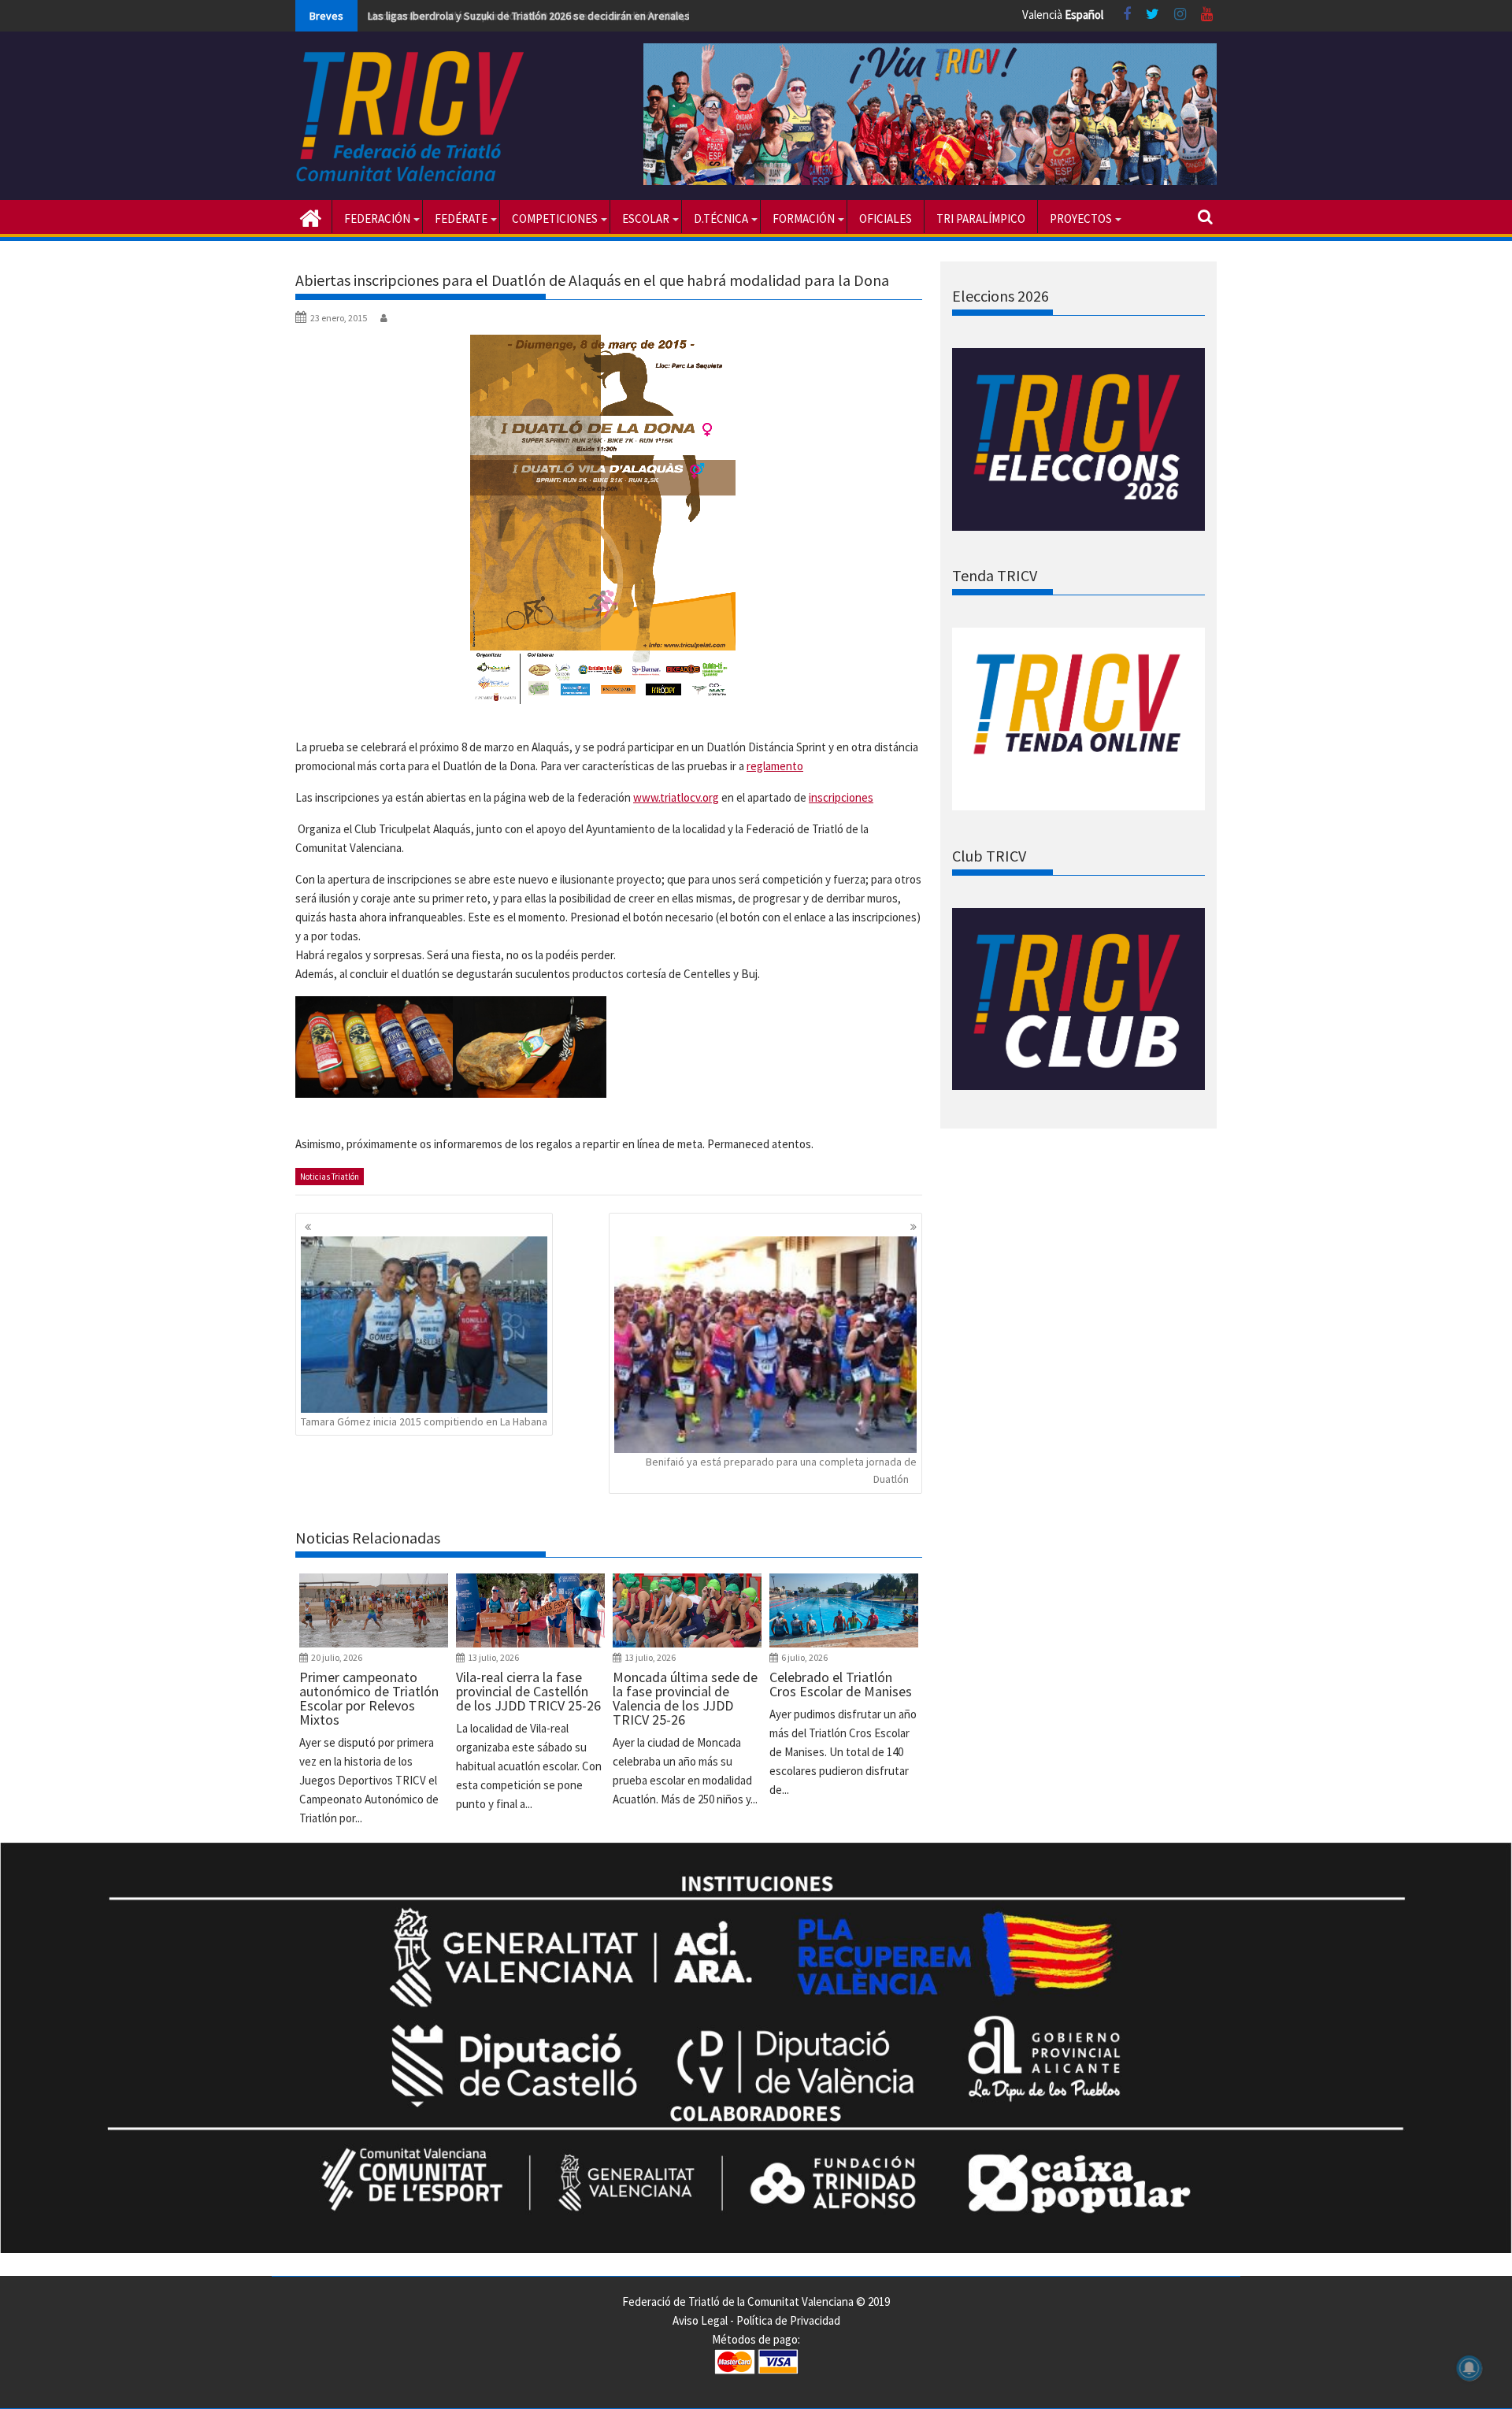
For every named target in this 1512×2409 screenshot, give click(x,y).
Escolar (646, 219)
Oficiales (886, 219)
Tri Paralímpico (981, 219)
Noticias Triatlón (330, 1177)
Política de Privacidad (788, 2320)
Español (1084, 15)
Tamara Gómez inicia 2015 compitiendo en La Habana (424, 1421)
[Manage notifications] (1469, 2368)
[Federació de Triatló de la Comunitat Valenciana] (311, 217)
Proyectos (1081, 219)
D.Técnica (721, 219)
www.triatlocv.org (676, 797)
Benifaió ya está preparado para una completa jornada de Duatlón (781, 1470)
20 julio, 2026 (337, 1657)
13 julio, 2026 (493, 1657)
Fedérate (461, 219)
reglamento (775, 766)
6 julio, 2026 (804, 1657)
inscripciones (841, 797)
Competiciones (555, 219)
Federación (377, 219)
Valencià (1042, 15)
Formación (804, 219)
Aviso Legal (700, 2320)
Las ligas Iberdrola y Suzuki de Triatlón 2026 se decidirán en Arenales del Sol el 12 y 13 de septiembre (606, 16)
